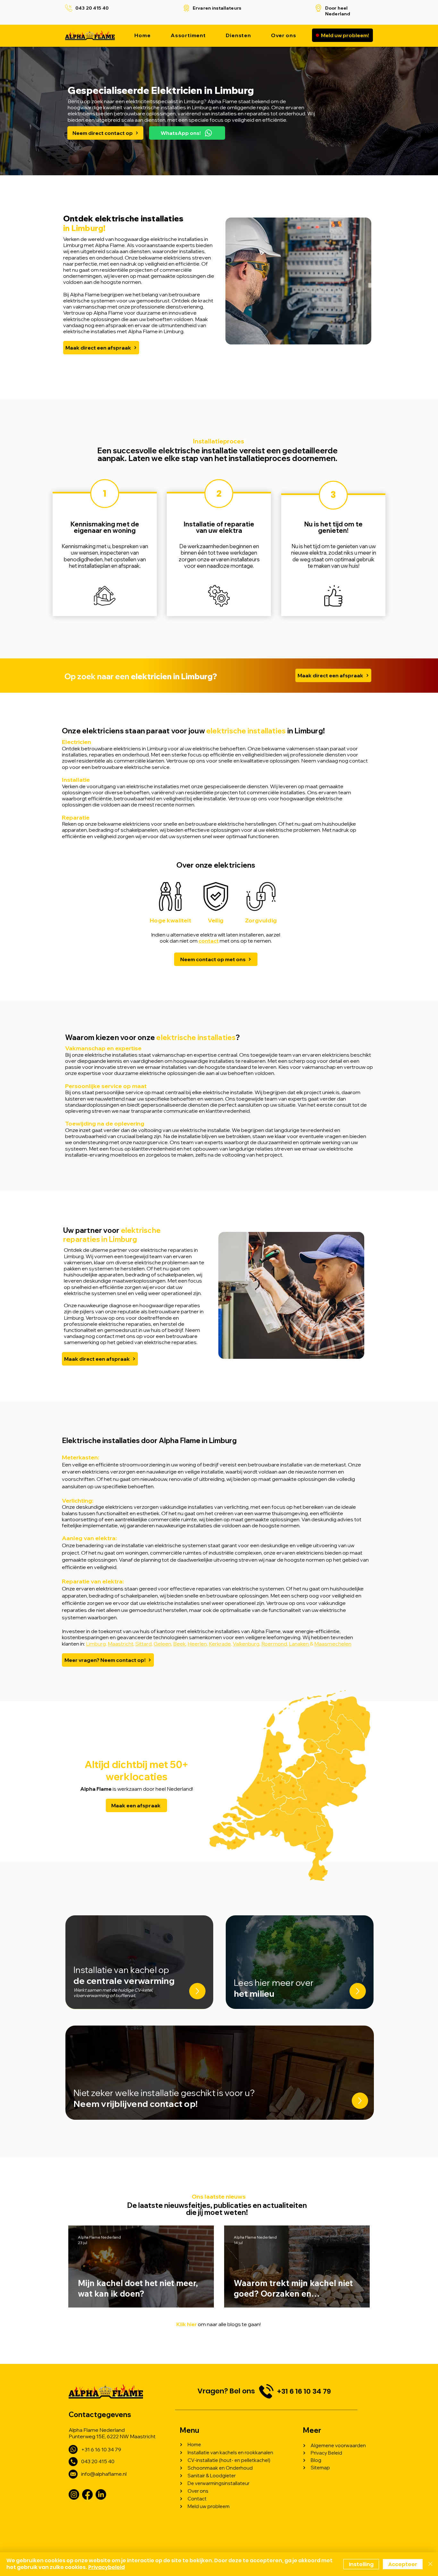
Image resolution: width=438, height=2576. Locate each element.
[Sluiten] (430, 2564)
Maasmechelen (333, 1644)
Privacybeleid (106, 2567)
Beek (179, 1644)
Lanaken (299, 1644)
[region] (105, 554)
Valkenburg (246, 1644)
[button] (238, 35)
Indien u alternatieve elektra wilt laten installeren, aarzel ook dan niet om (216, 938)
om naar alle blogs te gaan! (219, 2324)
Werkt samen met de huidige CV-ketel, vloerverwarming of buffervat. (113, 1993)
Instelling (361, 2564)
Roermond (274, 1644)
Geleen (162, 1644)
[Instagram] (74, 2494)
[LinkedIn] (101, 2494)
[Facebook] (87, 2494)
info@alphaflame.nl (104, 2474)
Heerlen (197, 1644)
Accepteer (403, 2564)
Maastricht (121, 1644)
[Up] (197, 1991)
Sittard (143, 1644)
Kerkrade (220, 1644)
